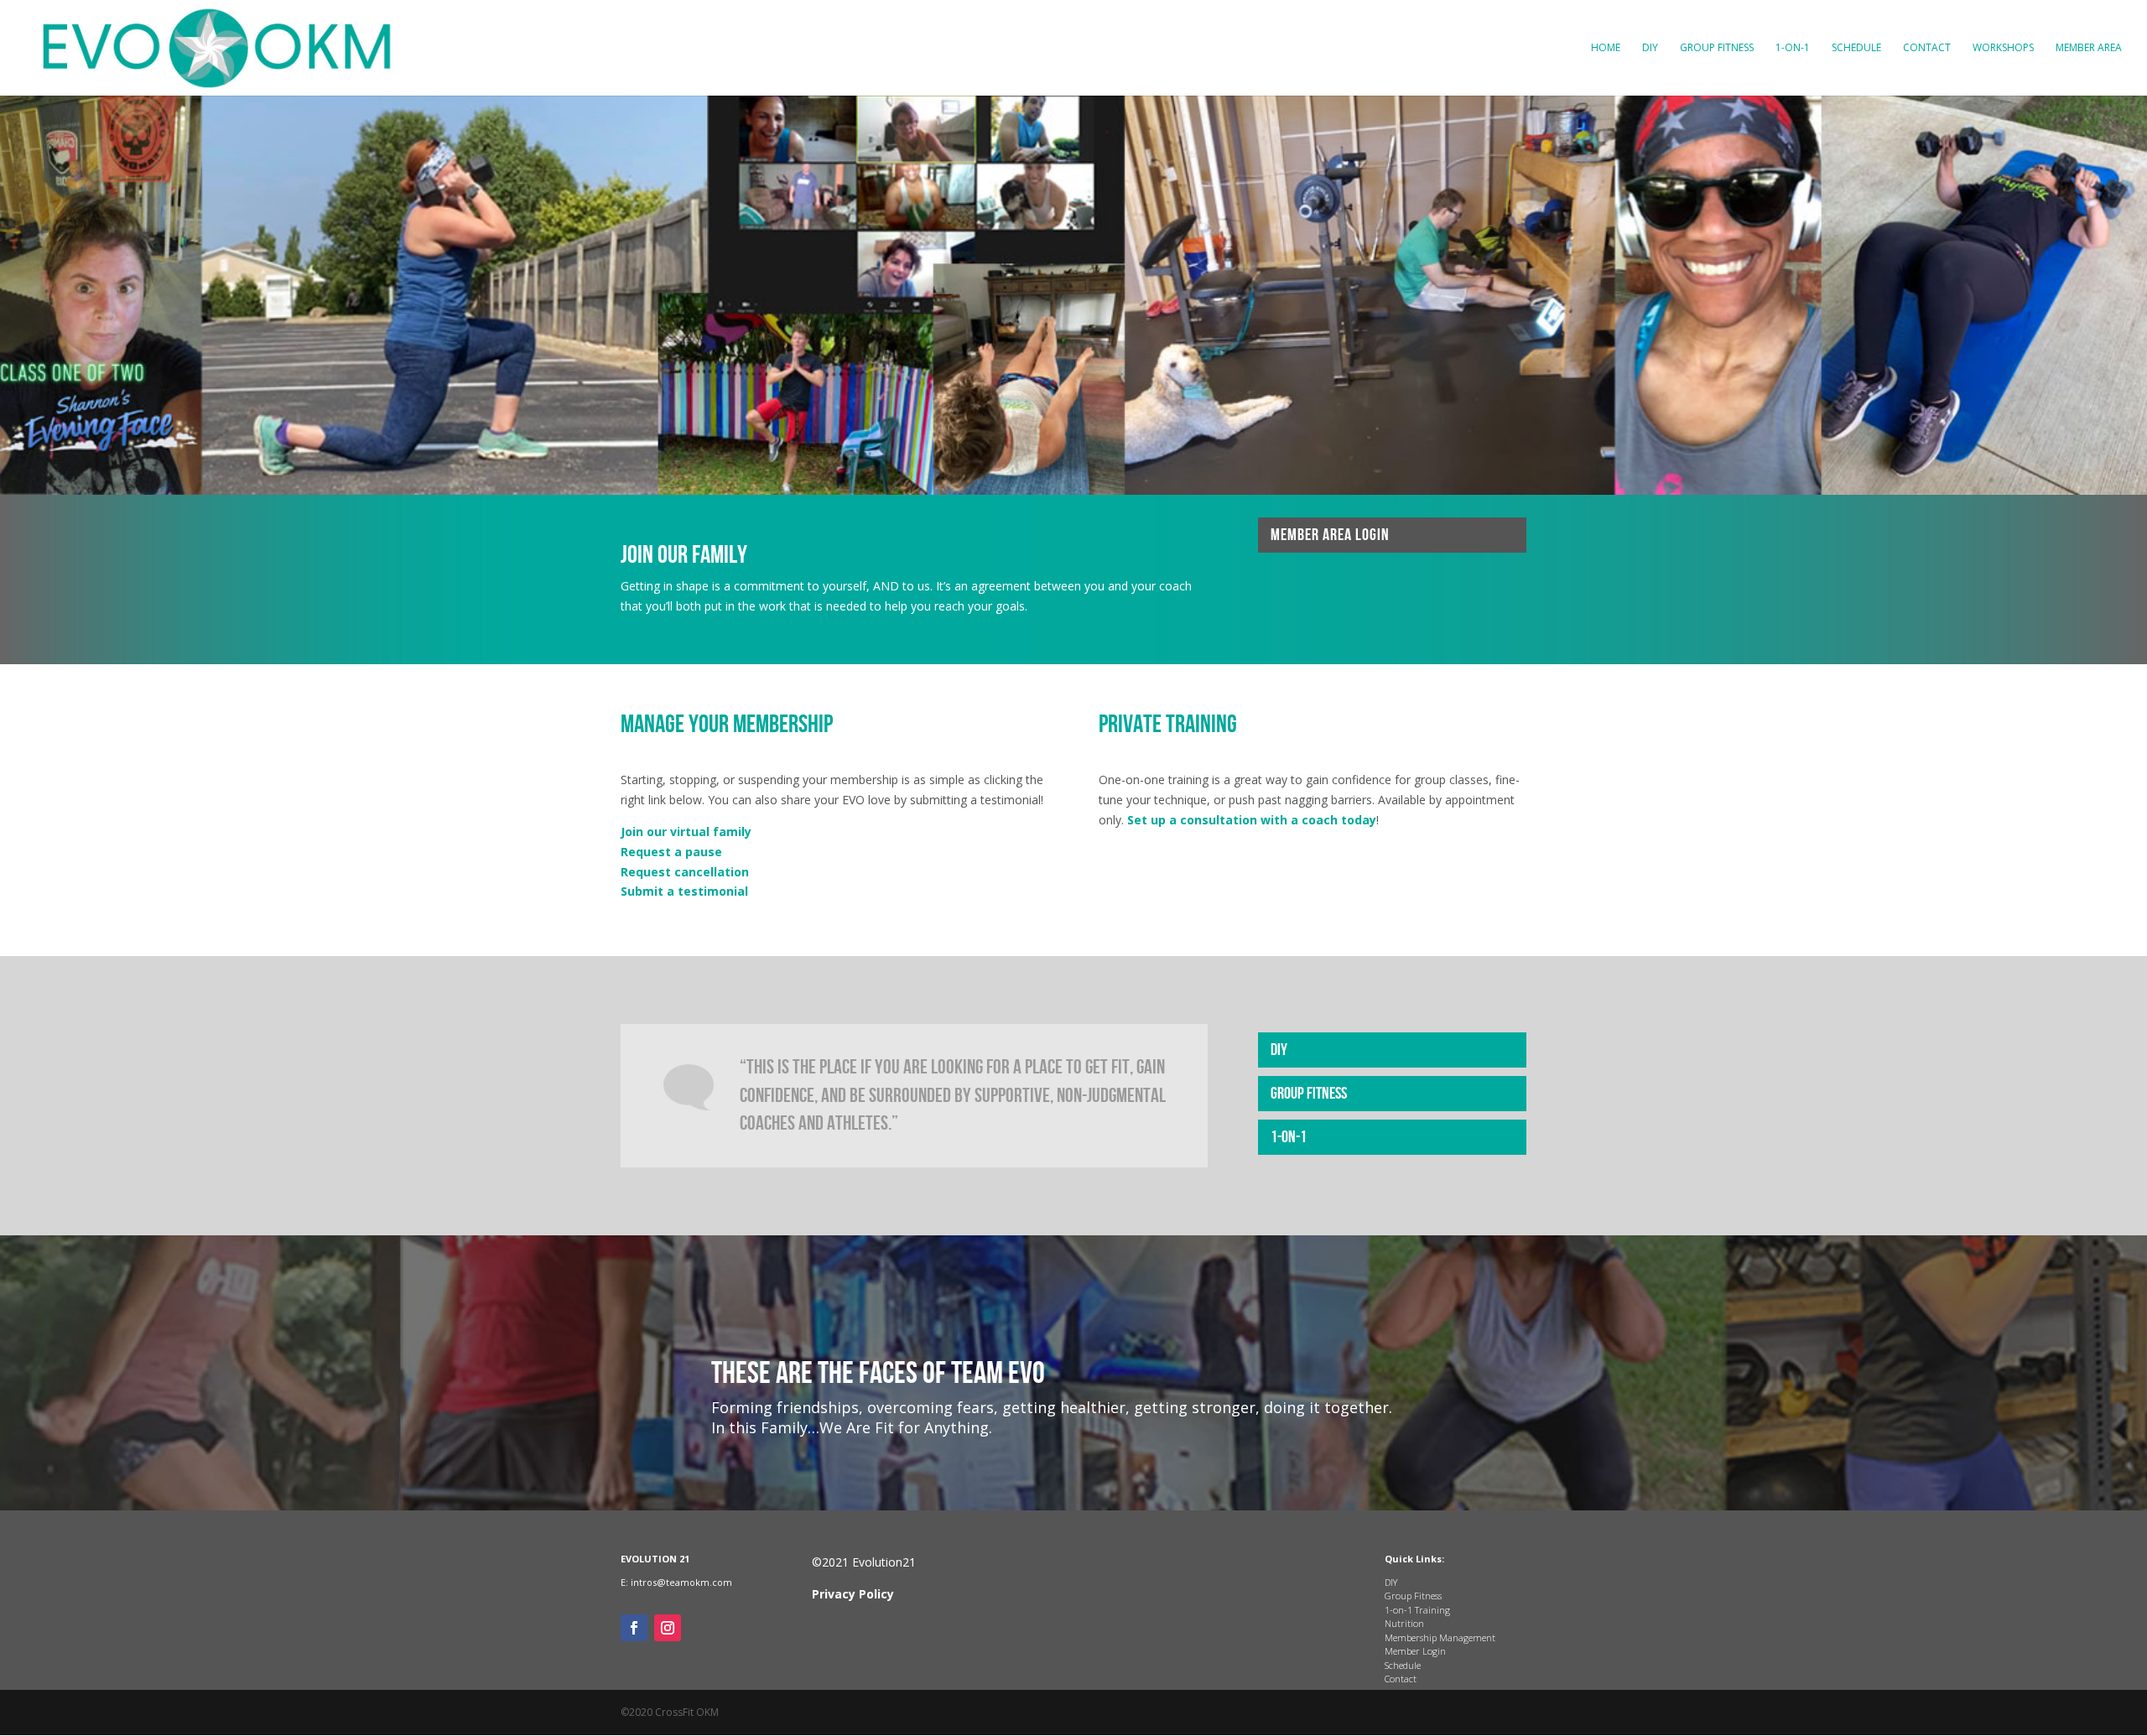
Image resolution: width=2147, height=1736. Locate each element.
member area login (1330, 535)
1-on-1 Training (1417, 1610)
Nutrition (1404, 1623)
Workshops (2003, 48)
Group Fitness (1717, 48)
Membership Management (1440, 1637)
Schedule (1856, 48)
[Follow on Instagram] (668, 1628)
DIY (1650, 48)
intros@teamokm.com (681, 1582)
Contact (1927, 48)
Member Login (1415, 1651)
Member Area (2089, 48)
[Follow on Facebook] (634, 1628)
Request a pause (671, 852)
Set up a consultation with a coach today (1252, 820)
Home (1606, 48)
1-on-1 (1793, 48)
